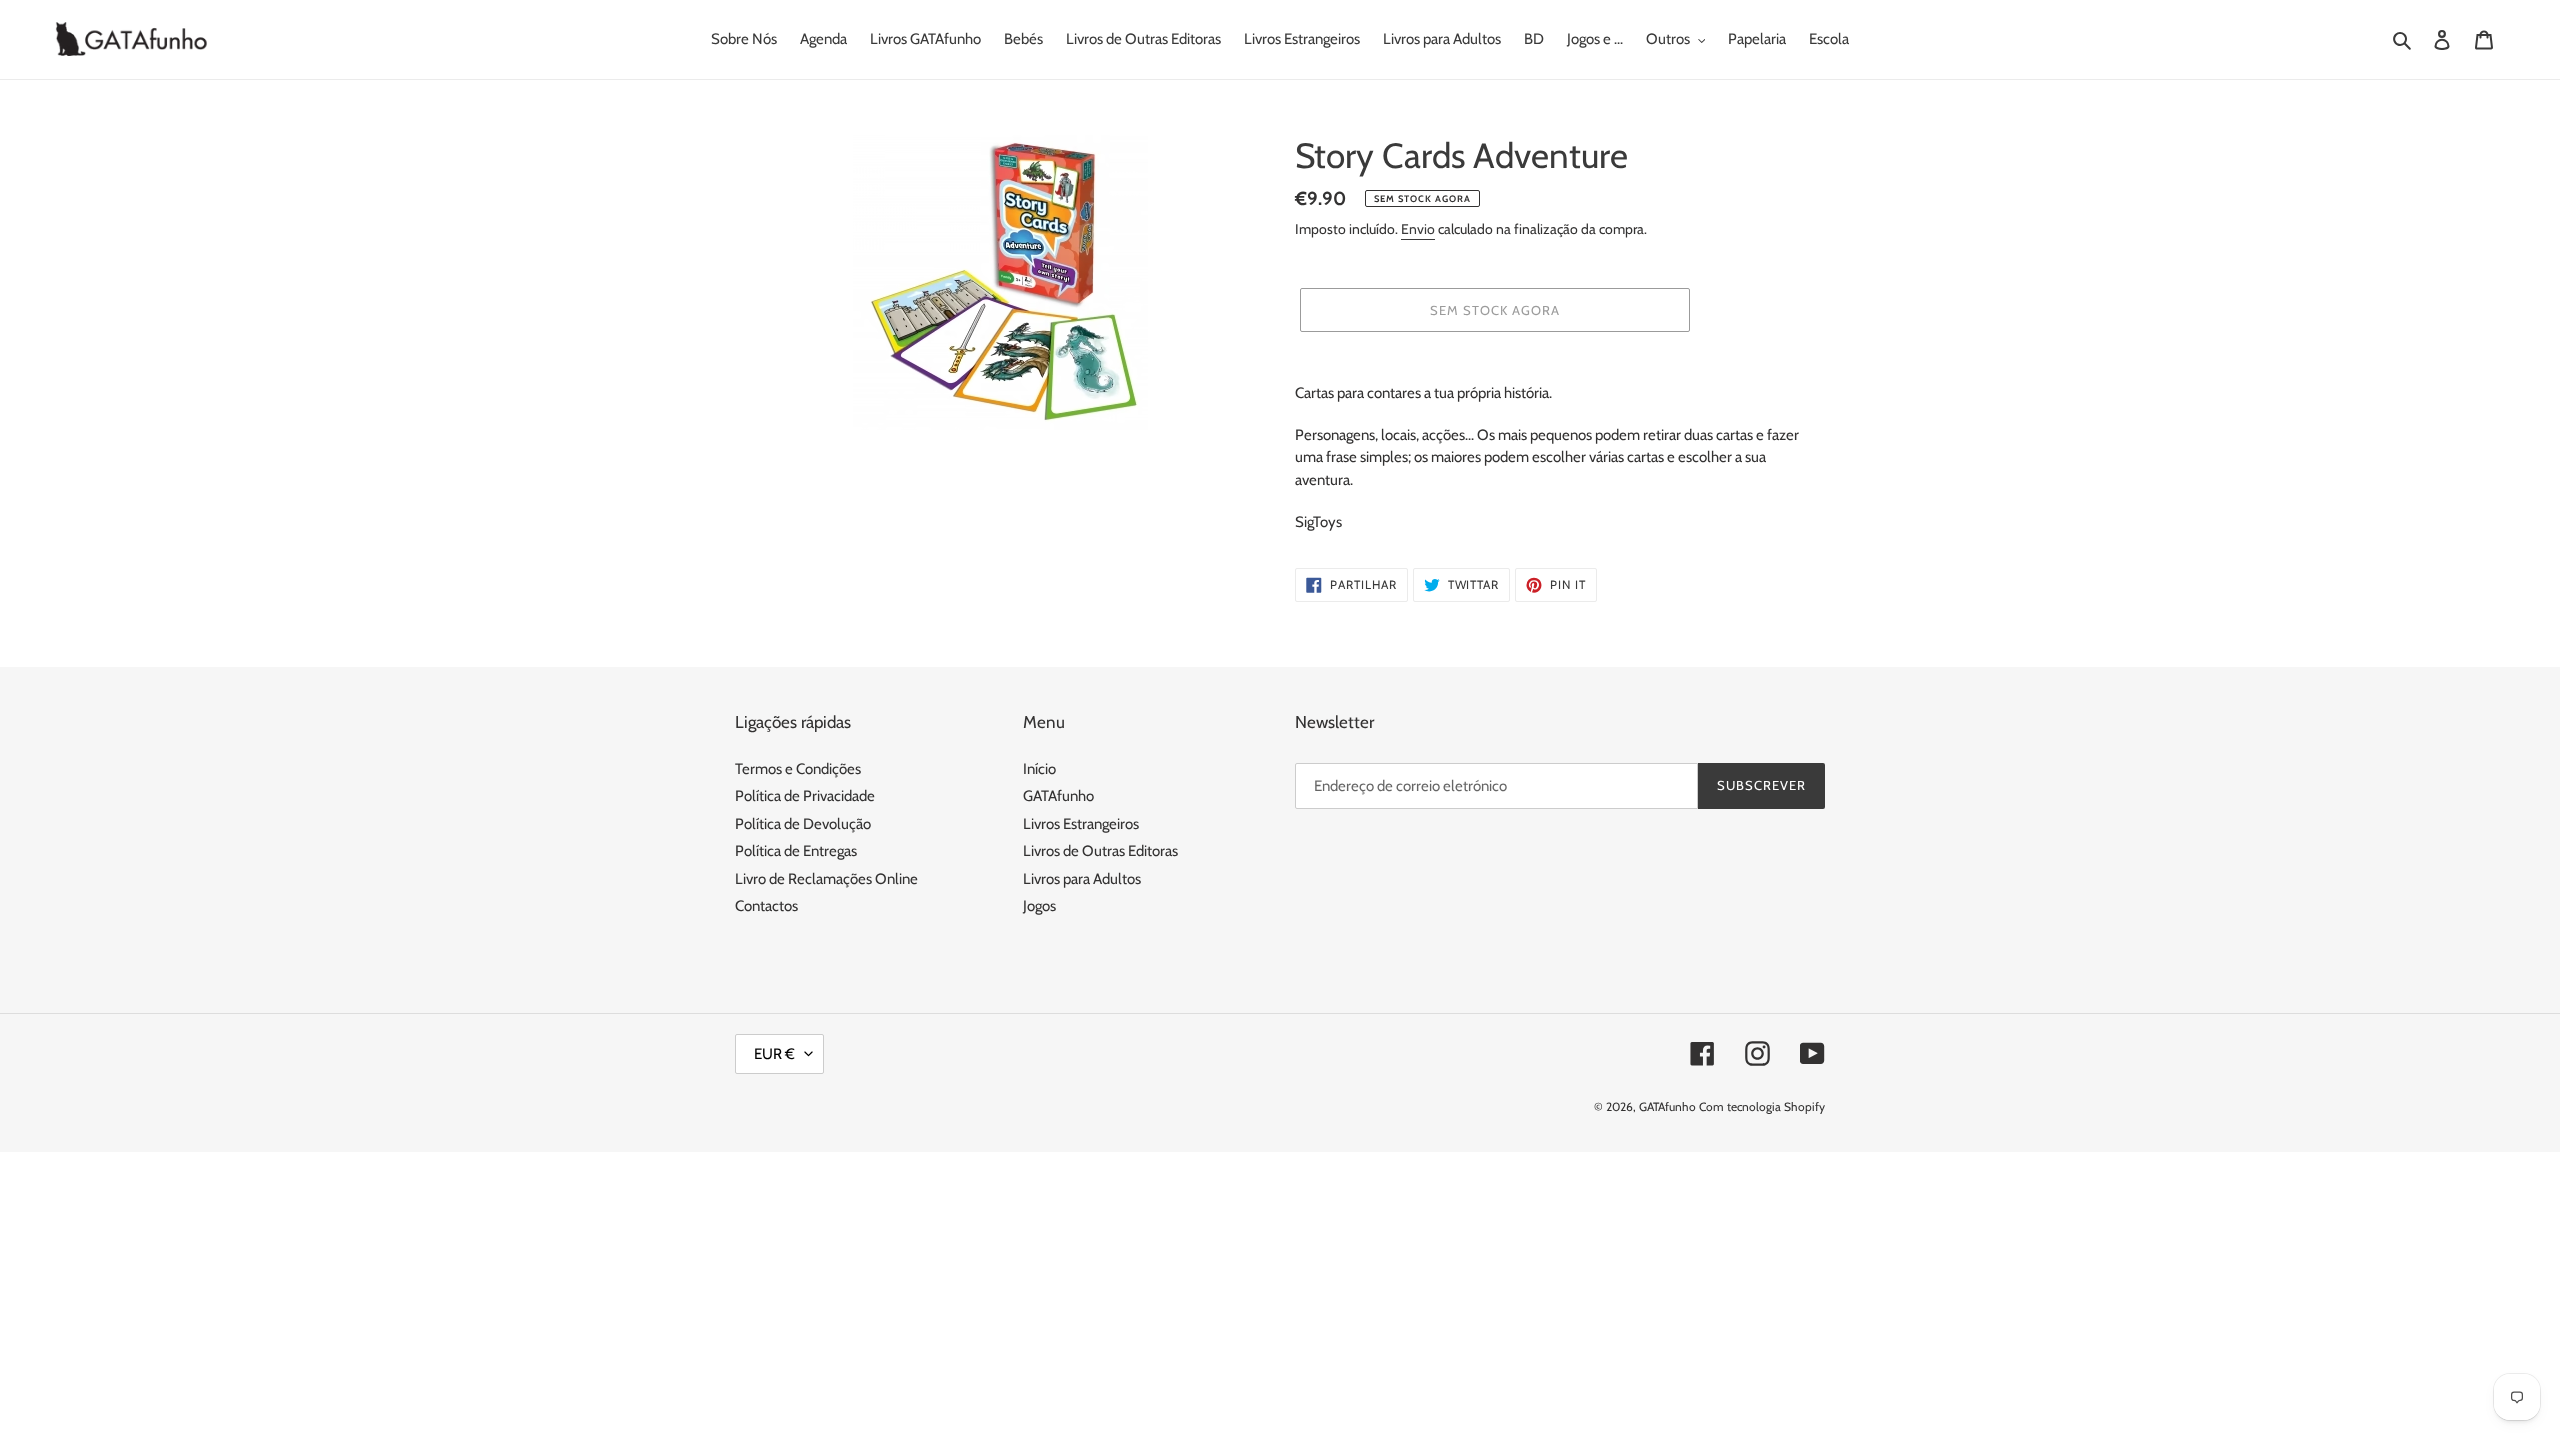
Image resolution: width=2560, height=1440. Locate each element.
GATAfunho (1058, 796)
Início (1039, 769)
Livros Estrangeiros (1081, 824)
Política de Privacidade (805, 796)
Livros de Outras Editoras (1100, 851)
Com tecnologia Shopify (1762, 1106)
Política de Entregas (796, 851)
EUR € (774, 1054)
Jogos (1039, 906)
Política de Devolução (803, 824)
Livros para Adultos (1082, 879)
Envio (1418, 229)
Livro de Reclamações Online (826, 879)
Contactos (766, 906)
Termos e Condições (798, 769)
